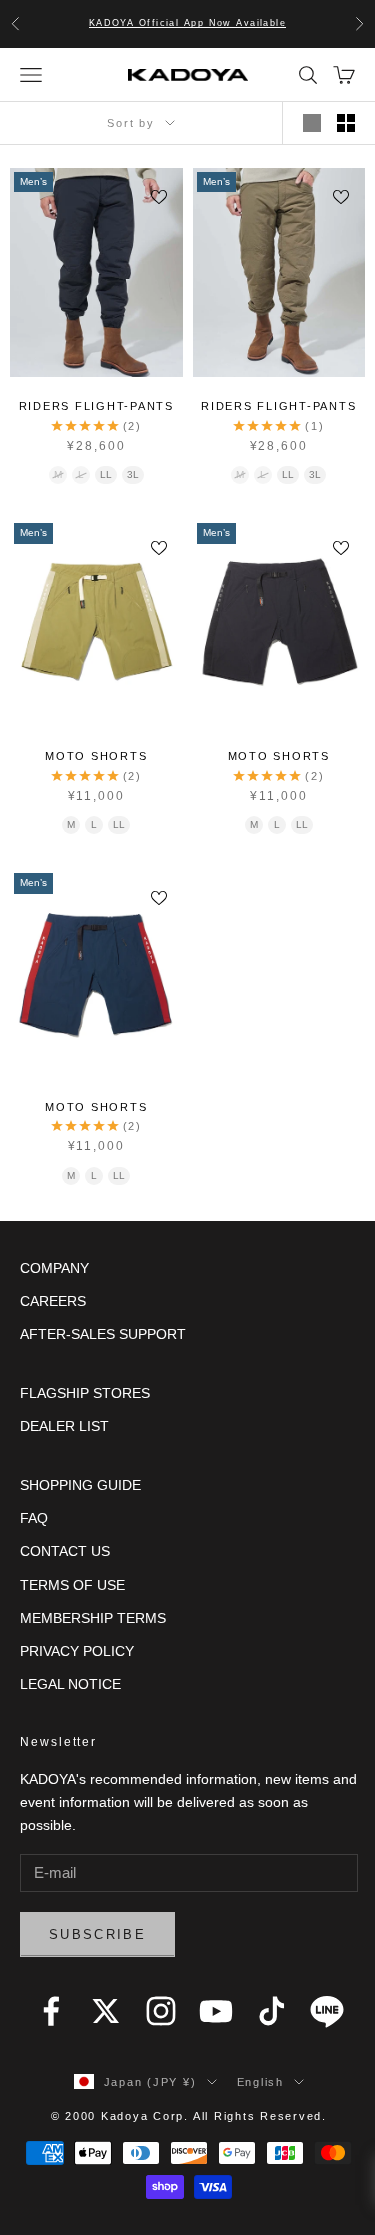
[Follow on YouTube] (216, 2011)
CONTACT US (65, 1551)
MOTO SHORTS (96, 756)
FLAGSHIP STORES (85, 1393)
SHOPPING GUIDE (80, 1485)
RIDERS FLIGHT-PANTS (96, 406)
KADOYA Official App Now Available (188, 23)
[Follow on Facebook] (51, 2011)
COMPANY (54, 1268)
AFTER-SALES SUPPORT (103, 1334)
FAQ (34, 1518)
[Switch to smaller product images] (346, 123)
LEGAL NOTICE (70, 1684)
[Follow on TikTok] (272, 2011)
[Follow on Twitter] (106, 2011)
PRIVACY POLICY (77, 1651)
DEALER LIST (64, 1426)
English (260, 2082)
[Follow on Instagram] (161, 2011)
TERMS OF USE (72, 1585)
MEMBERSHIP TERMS (93, 1618)
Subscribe (97, 1934)
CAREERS (53, 1301)
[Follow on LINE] (327, 2011)
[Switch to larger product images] (312, 123)
